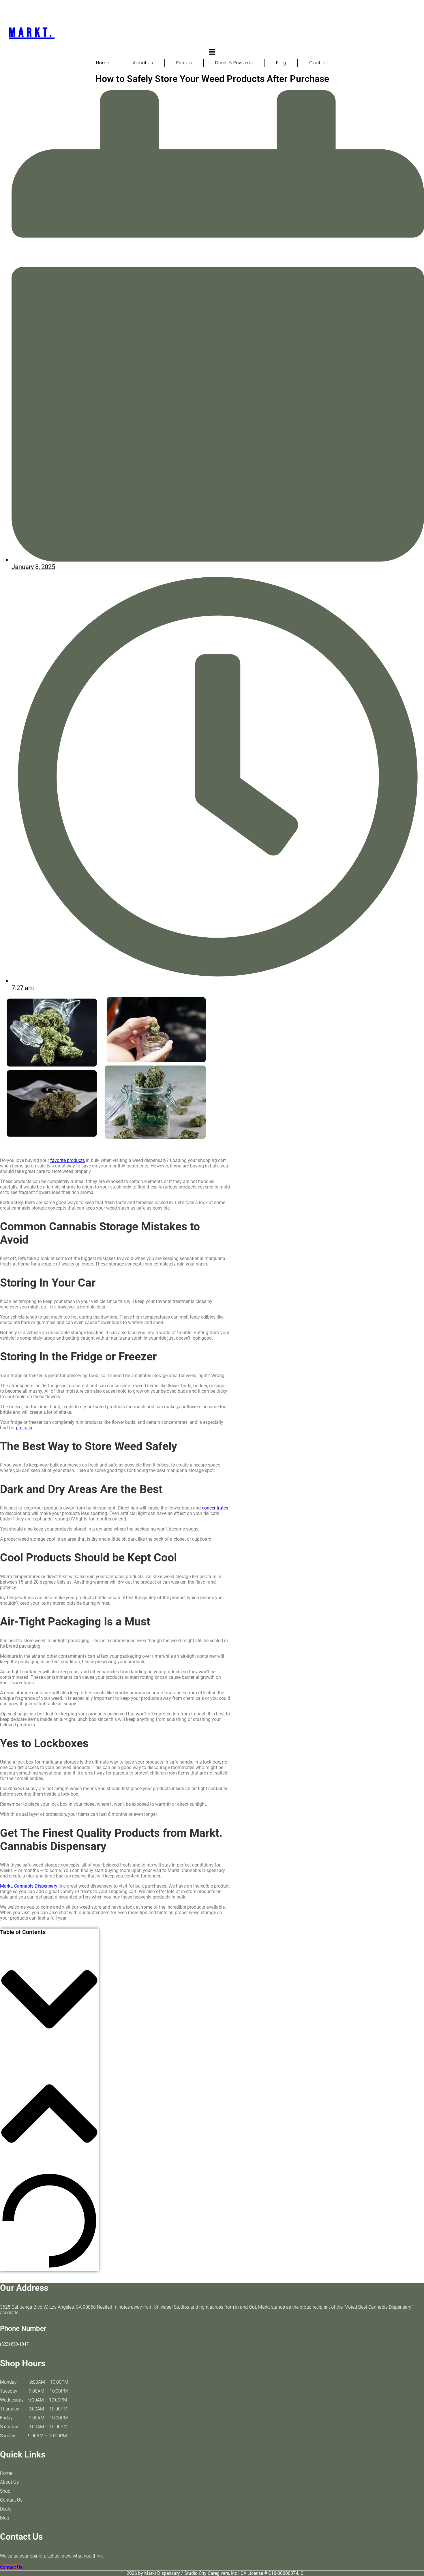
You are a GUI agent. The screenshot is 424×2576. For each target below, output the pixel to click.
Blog (281, 63)
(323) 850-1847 (14, 2344)
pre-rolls (24, 1428)
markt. (32, 33)
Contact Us (11, 2500)
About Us (143, 63)
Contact (319, 63)
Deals (6, 2509)
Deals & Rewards (234, 63)
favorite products (67, 1160)
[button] (212, 52)
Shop (5, 2491)
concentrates (215, 1508)
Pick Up (184, 63)
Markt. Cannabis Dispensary (29, 1886)
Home (103, 63)
